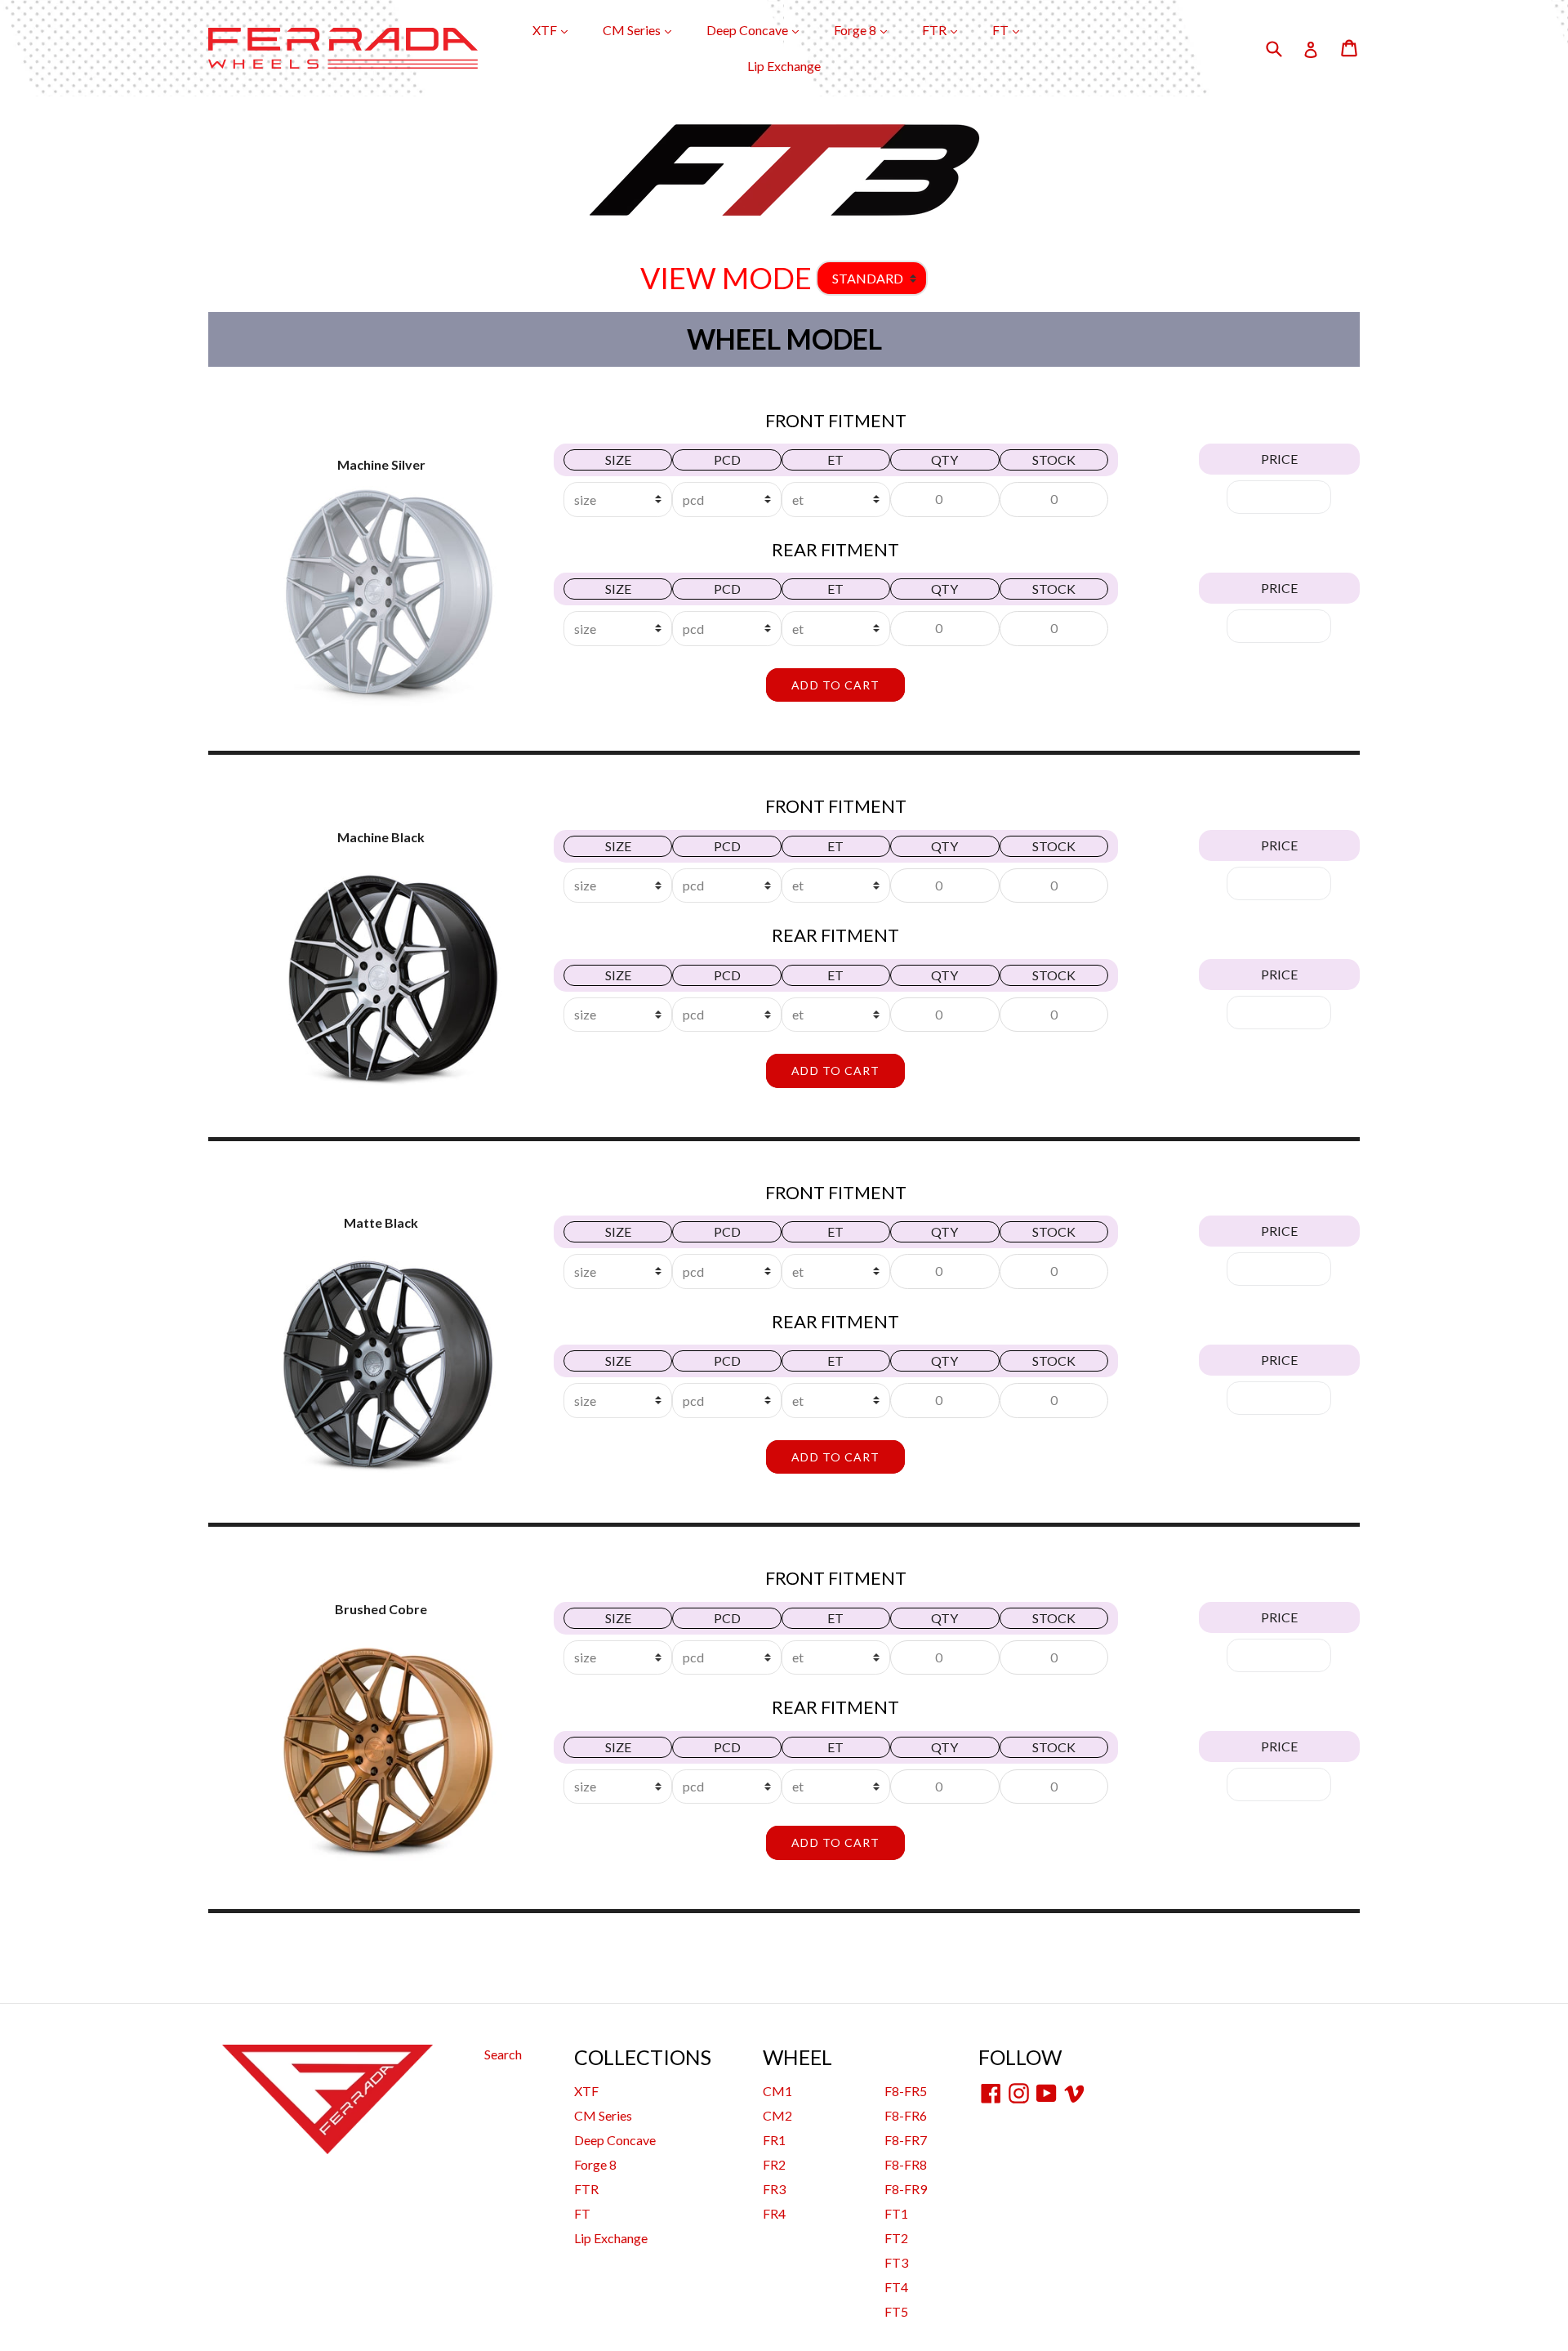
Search (503, 2054)
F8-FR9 (906, 2189)
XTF (558, 29)
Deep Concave (761, 29)
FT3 (896, 2262)
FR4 (774, 2213)
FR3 (774, 2189)
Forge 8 (869, 29)
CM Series (645, 29)
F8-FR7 (906, 2140)
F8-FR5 (906, 2091)
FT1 (896, 2213)
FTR (948, 29)
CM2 (777, 2115)
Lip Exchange (784, 66)
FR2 (774, 2164)
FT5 (896, 2311)
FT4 (896, 2287)
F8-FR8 (906, 2164)
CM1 (777, 2091)
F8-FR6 (906, 2115)
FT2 (896, 2238)
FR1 (774, 2140)
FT (1014, 29)
